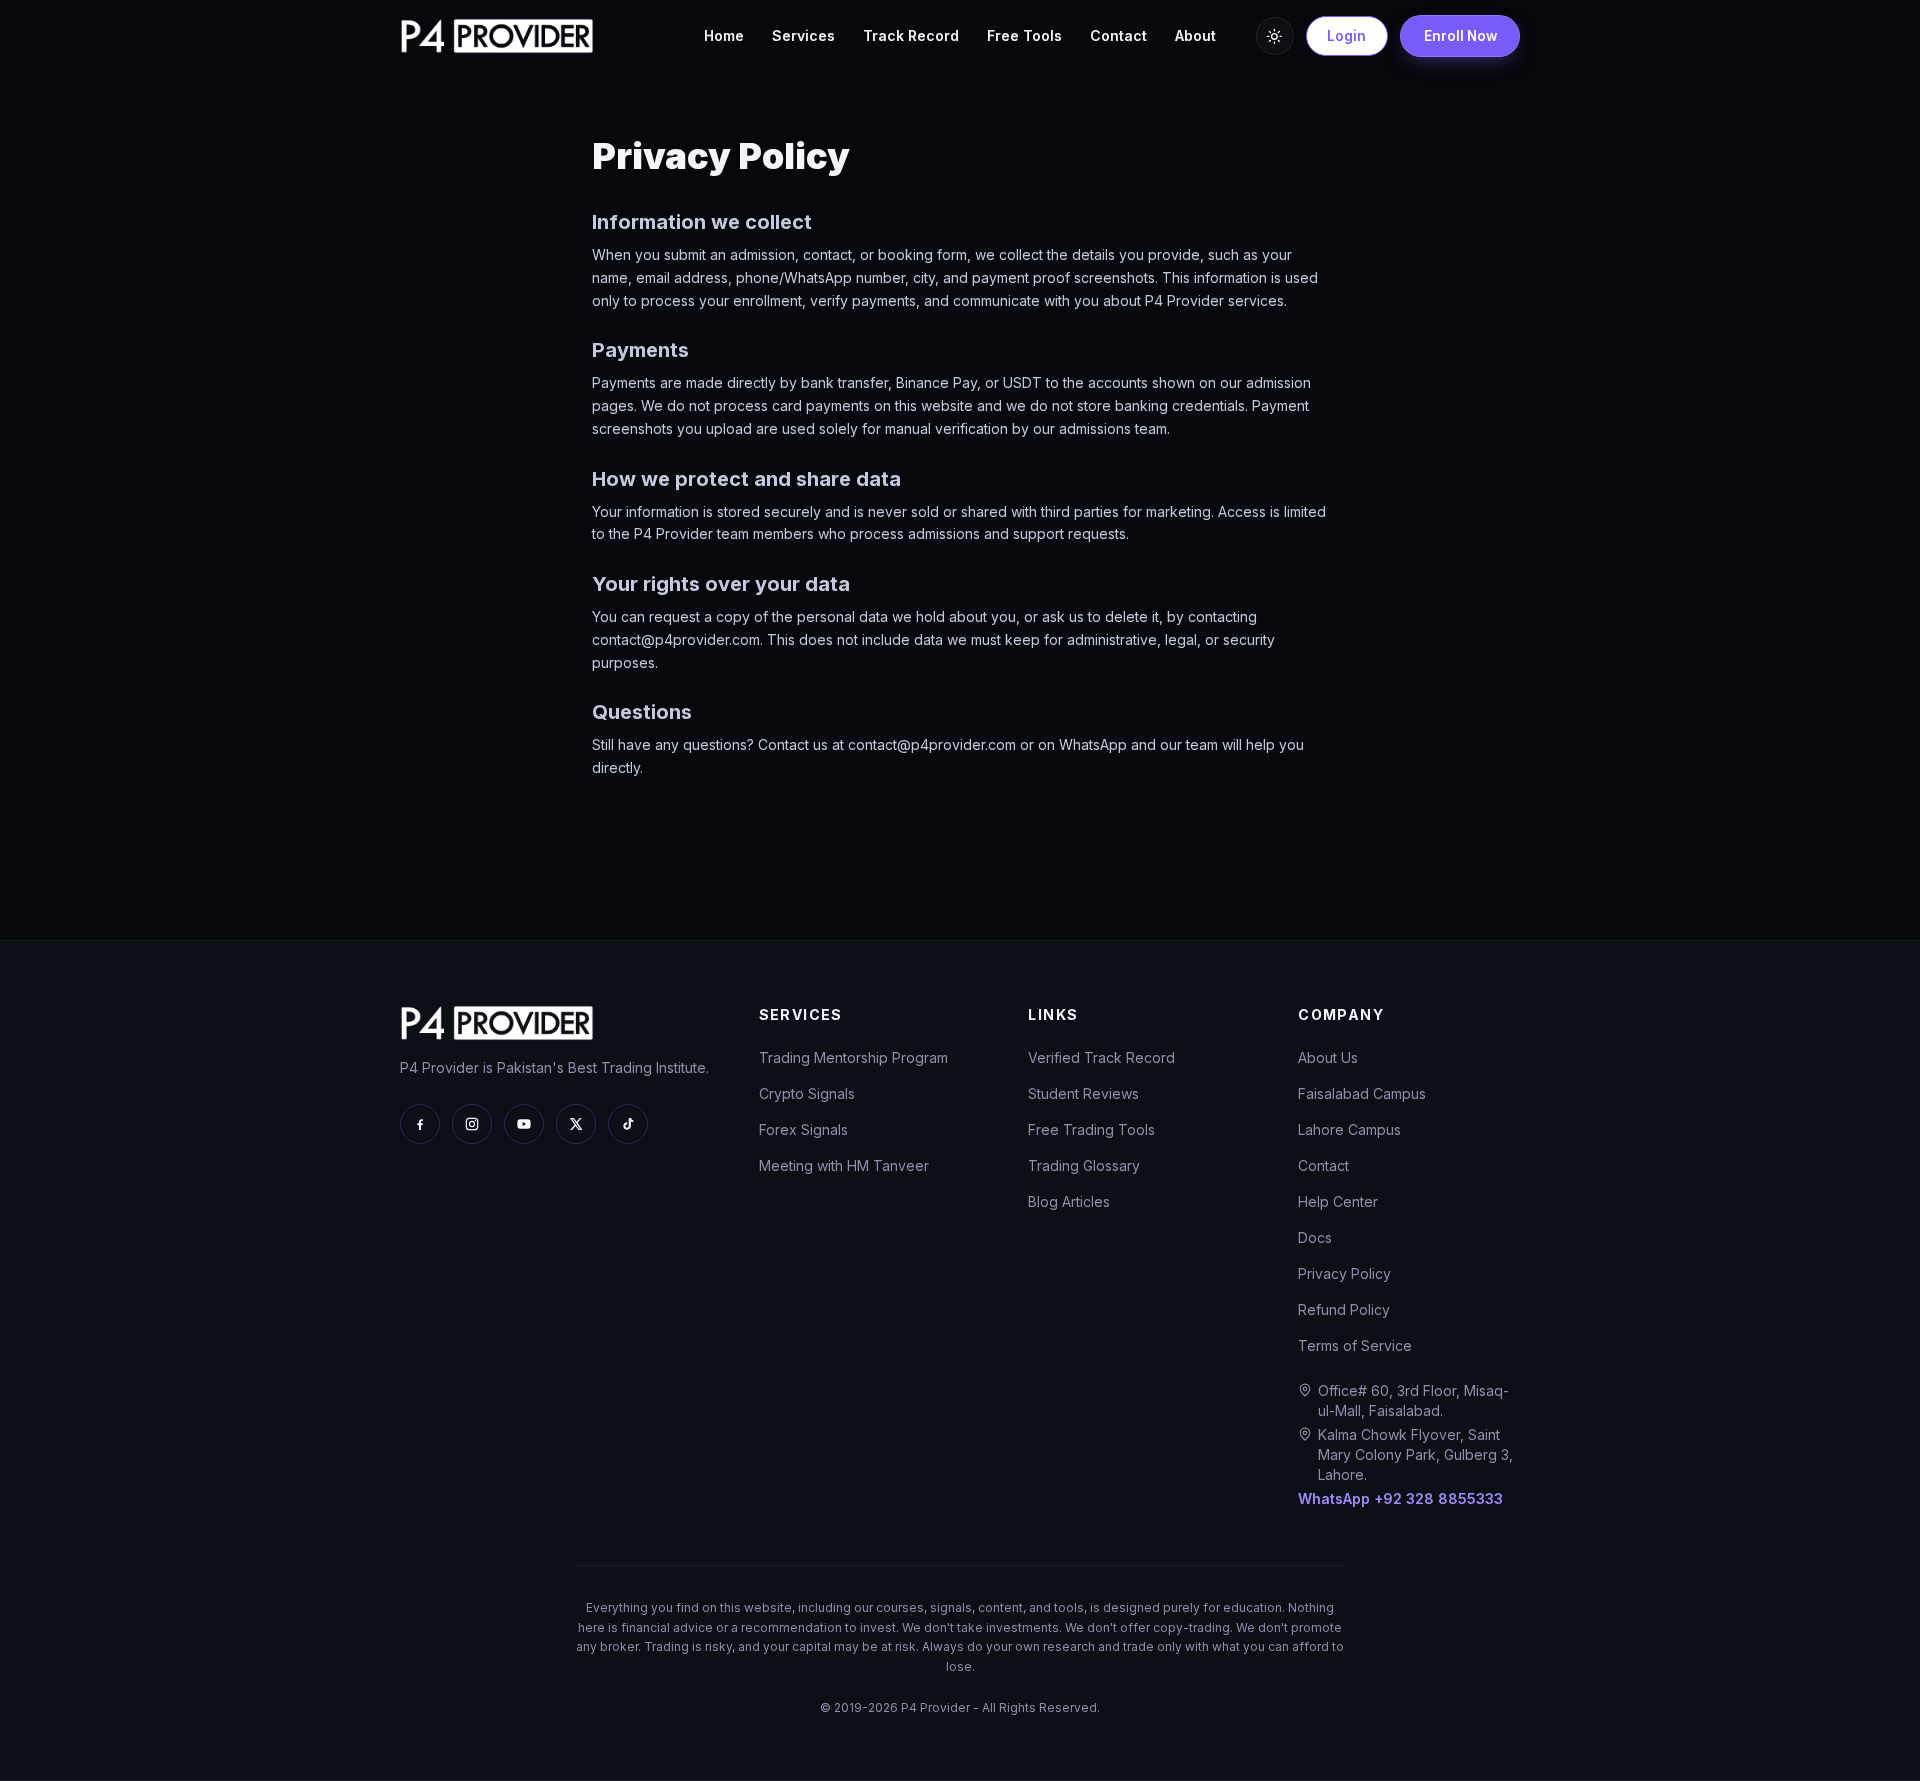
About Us (1328, 1057)
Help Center (1338, 1201)
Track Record (911, 35)
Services (803, 35)
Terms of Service (1355, 1345)
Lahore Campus (1349, 1129)
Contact (1118, 35)
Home (724, 35)
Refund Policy (1344, 1309)
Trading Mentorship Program (853, 1057)
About (1195, 35)
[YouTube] (524, 1124)
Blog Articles (1069, 1201)
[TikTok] (628, 1124)
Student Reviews (1083, 1093)
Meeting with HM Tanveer (844, 1165)
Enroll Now (1460, 36)
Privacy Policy (1344, 1273)
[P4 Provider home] (497, 36)
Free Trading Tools (1091, 1129)
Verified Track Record (1101, 1057)
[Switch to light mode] (1275, 36)
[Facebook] (420, 1124)
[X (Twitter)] (576, 1124)
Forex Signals (803, 1129)
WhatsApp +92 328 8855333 (1400, 1498)
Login (1346, 36)
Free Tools (1024, 35)
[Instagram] (472, 1124)
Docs (1315, 1237)
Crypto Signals (807, 1093)
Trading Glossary (1084, 1165)
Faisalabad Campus (1362, 1093)
